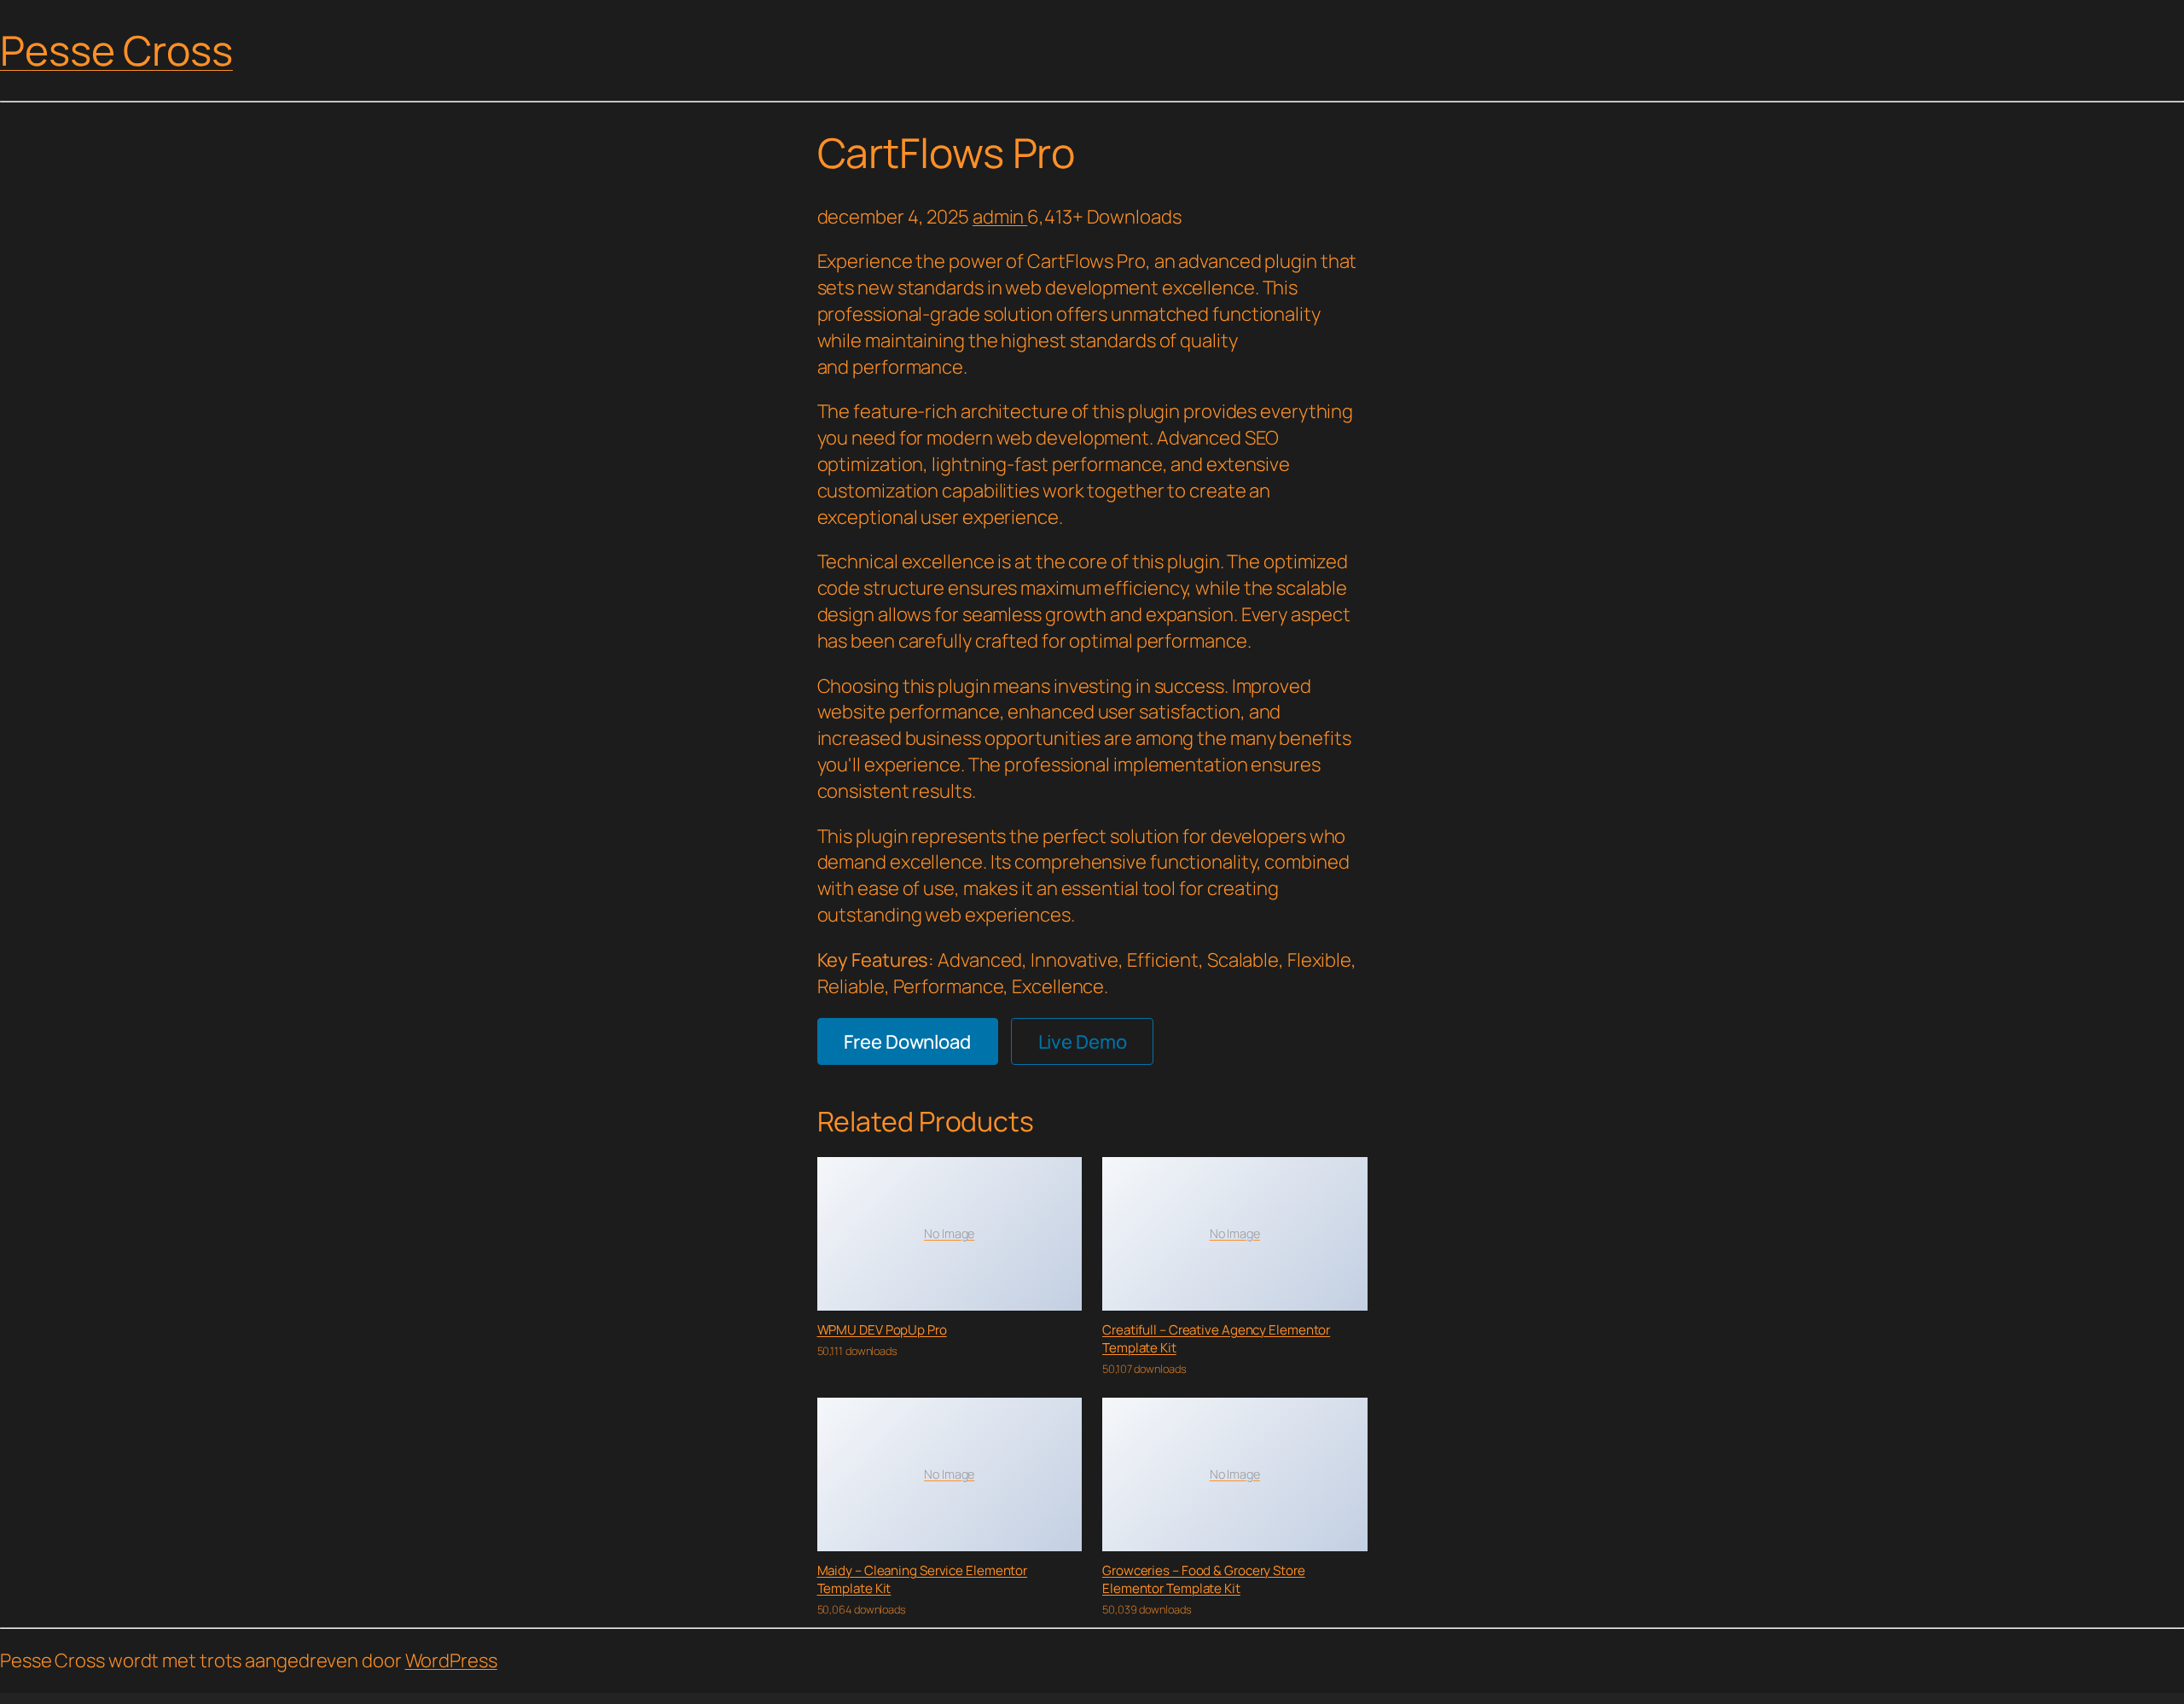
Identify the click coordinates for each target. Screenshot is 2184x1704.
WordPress (451, 1660)
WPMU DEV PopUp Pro (882, 1330)
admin (1000, 217)
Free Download (907, 1042)
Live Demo (1083, 1042)
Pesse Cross (116, 50)
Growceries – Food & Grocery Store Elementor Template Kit (1204, 1579)
